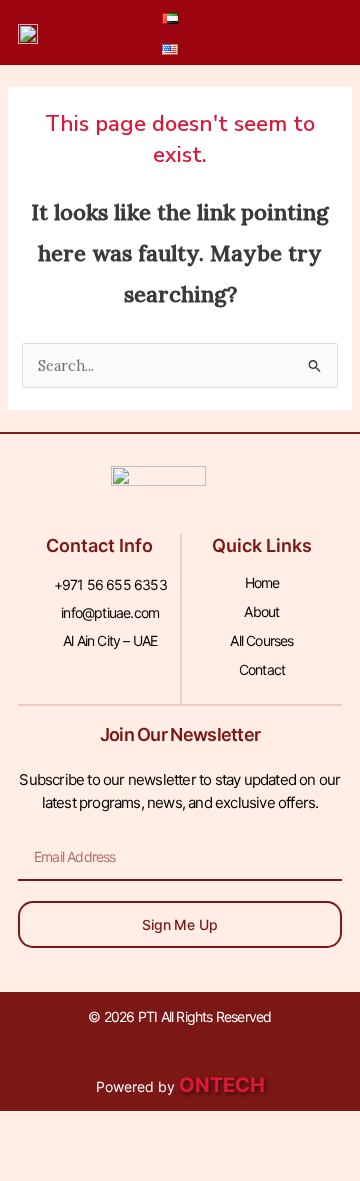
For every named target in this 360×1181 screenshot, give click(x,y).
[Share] (208, 1130)
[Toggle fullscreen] (124, 1130)
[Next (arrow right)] (124, 1165)
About (261, 611)
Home (262, 582)
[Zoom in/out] (40, 1130)
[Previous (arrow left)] (40, 1165)
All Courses (261, 640)
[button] (263, 33)
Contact (262, 669)
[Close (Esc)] (292, 1130)
